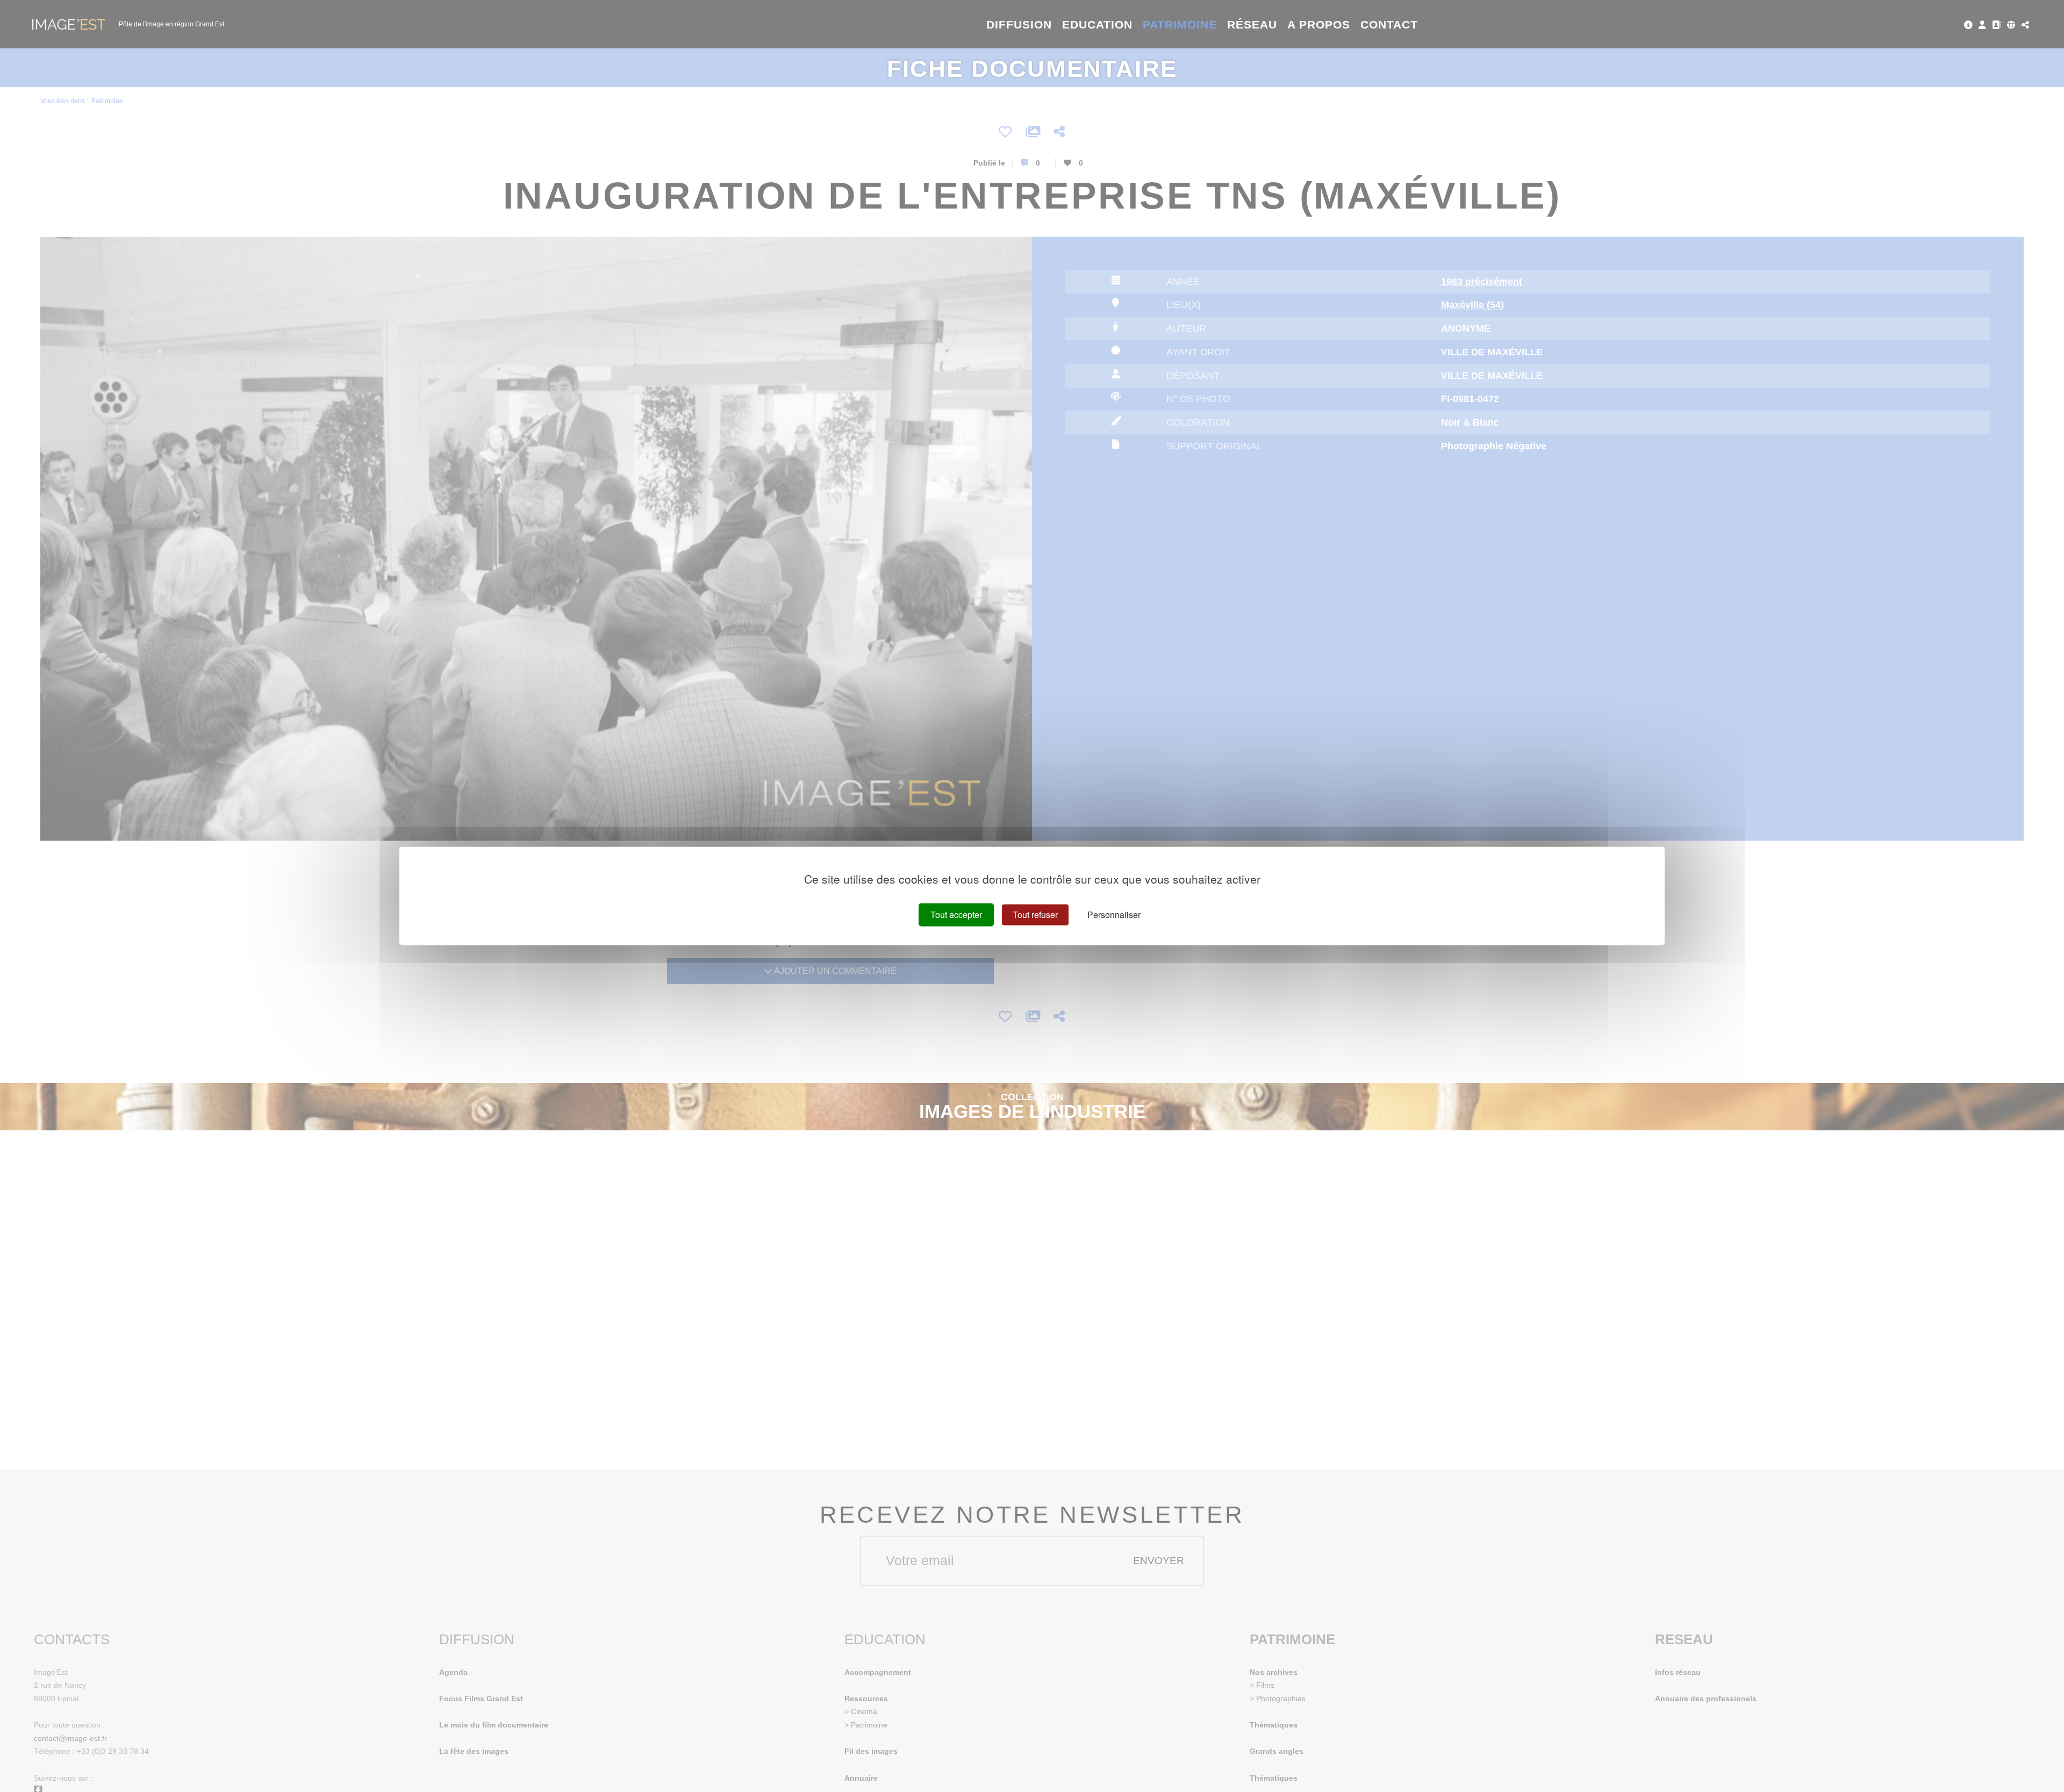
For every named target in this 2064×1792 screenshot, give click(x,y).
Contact (1389, 24)
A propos (1319, 24)
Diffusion (1019, 24)
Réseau (1252, 24)
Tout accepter (956, 915)
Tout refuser (1035, 915)
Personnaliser (1114, 915)
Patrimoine (1180, 24)
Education (1098, 24)
